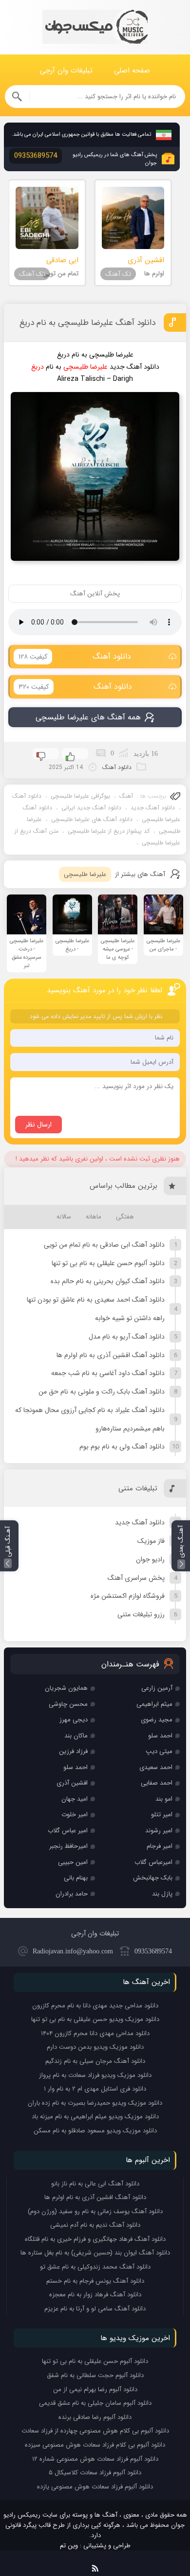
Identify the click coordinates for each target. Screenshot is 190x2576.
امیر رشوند (159, 1831)
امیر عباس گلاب (68, 1831)
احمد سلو (160, 1736)
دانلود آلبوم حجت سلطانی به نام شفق (95, 2375)
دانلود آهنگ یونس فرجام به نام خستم (95, 2281)
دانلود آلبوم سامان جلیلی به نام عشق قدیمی (95, 2403)
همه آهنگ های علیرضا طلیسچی (88, 717)
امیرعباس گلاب (153, 1862)
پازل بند (162, 1894)
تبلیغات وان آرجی (66, 71)
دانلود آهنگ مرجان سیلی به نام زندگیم (95, 2061)
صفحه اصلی (132, 71)
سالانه (64, 1217)
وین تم (69, 2546)
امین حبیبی (73, 1862)
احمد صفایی (157, 1783)
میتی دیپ (159, 1751)
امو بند (164, 1799)
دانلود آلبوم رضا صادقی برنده (95, 2417)
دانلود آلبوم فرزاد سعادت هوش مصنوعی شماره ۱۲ (95, 2459)
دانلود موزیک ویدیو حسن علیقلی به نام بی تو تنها (95, 2019)
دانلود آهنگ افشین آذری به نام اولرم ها (111, 1355)
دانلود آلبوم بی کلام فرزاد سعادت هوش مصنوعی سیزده (95, 2445)
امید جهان (75, 1799)
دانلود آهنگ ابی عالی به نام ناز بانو (95, 2184)
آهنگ (126, 796)
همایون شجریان (66, 1688)
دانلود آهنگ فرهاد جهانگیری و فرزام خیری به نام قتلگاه (95, 2239)
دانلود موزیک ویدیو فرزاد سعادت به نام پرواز (95, 2075)
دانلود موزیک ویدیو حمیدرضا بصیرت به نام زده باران (95, 2103)
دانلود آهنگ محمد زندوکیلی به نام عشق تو (95, 2267)
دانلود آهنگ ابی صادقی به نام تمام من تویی (104, 1245)
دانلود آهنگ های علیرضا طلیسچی (92, 819)
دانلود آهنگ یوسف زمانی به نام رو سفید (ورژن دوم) (95, 2211)
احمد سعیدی (156, 1767)
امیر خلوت (75, 1815)
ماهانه (94, 1217)
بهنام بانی (76, 1878)
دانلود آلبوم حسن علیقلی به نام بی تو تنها (108, 1263)
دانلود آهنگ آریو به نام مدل (127, 1337)
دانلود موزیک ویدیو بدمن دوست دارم (95, 2047)
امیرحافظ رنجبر (68, 1846)
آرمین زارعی (157, 1688)
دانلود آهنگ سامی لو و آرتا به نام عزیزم (95, 2309)
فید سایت (95, 2567)
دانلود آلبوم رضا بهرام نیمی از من (95, 2389)
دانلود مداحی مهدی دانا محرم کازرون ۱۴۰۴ (95, 2033)
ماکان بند (76, 1736)
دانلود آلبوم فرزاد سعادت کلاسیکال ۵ (95, 2473)
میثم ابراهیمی (154, 1704)
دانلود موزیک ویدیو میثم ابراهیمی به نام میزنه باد (95, 2117)
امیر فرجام (160, 1846)
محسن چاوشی (68, 1704)
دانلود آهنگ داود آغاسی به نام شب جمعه (108, 1373)
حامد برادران (72, 1894)
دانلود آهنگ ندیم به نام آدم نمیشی (95, 2225)
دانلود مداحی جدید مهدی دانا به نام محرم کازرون (95, 2006)
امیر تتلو (162, 1815)
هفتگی (125, 1217)
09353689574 (153, 1951)
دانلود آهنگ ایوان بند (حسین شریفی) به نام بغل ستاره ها (95, 2253)
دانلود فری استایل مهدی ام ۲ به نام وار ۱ (95, 2089)
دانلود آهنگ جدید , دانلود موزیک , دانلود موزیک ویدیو (95, 27)
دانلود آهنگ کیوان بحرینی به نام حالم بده (108, 1281)
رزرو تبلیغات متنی (141, 1614)
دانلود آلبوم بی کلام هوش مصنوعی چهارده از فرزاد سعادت (95, 2431)
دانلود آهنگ (75, 656)
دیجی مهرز (74, 1720)
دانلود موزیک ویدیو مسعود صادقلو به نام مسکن (95, 2131)
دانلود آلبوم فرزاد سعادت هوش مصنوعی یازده (95, 2487)
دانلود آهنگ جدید (153, 808)
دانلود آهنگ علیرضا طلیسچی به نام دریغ (87, 323)
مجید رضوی (157, 1720)
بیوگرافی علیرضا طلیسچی (80, 796)
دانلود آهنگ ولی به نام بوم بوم (122, 1447)
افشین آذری (72, 1783)
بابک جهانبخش (153, 1878)
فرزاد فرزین (73, 1751)
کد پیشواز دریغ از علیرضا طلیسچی (109, 831)
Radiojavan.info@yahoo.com (73, 1951)
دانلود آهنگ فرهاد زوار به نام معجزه (95, 2295)
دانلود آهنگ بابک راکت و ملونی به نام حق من (102, 1392)
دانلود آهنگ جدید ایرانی (91, 808)
